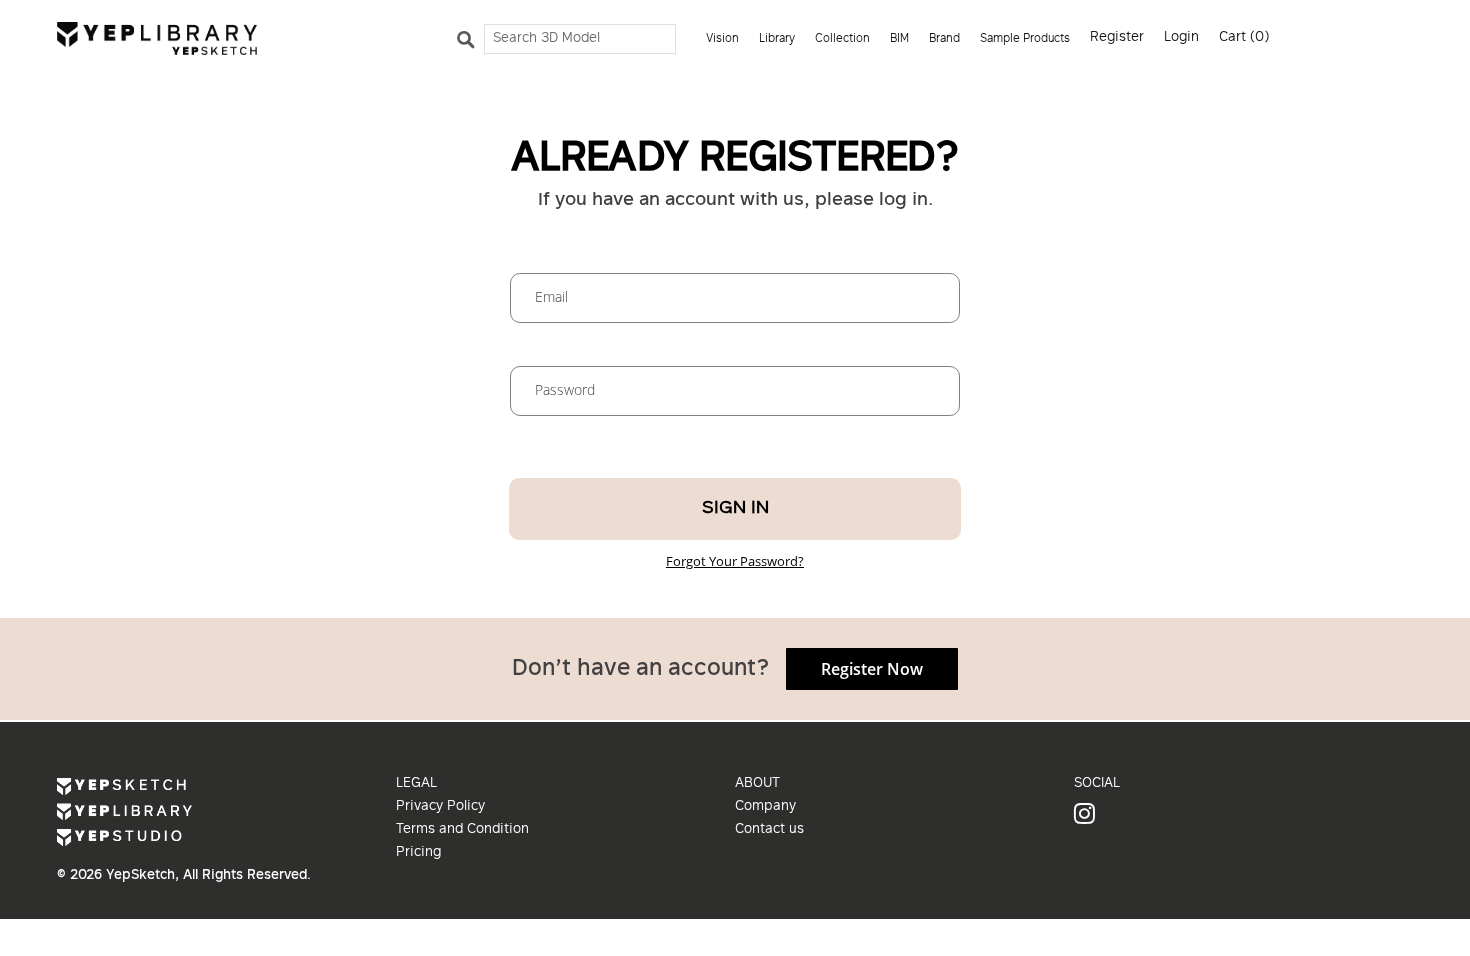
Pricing (418, 853)
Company (765, 807)
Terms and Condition (462, 830)
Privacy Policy (440, 807)
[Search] (469, 44)
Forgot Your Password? (735, 561)
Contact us (769, 830)
